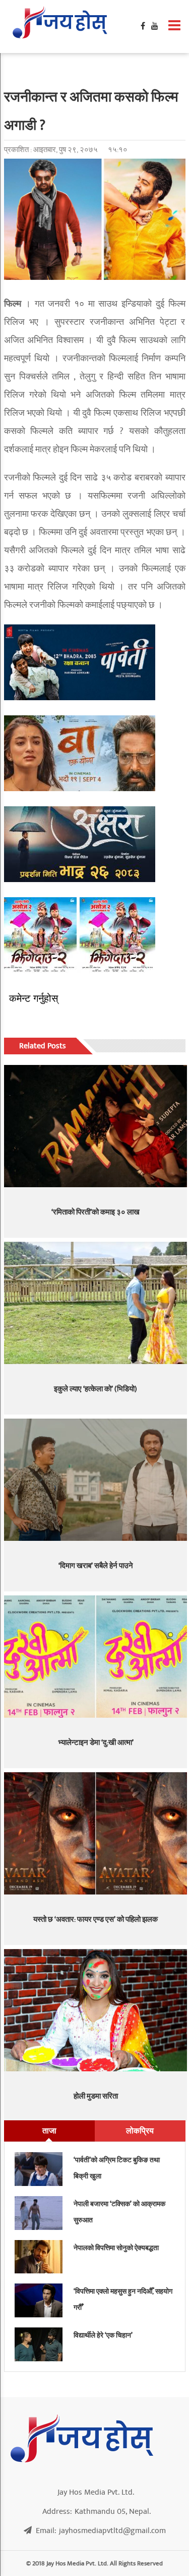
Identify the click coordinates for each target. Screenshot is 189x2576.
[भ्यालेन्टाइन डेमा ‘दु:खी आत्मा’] (96, 1657)
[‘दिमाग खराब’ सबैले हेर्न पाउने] (96, 1480)
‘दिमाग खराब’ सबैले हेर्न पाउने (96, 1566)
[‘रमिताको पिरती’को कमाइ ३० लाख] (96, 1126)
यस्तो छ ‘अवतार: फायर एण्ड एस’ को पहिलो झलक (96, 1919)
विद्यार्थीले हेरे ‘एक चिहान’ (103, 2335)
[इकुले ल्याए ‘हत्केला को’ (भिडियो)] (96, 1303)
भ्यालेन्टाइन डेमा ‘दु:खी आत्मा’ (96, 1743)
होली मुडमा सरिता (96, 2096)
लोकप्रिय (140, 2131)
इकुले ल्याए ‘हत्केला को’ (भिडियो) (96, 1389)
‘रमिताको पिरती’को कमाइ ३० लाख (96, 1212)
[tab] (49, 2131)
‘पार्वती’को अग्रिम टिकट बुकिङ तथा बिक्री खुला (117, 2168)
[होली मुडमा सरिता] (96, 2010)
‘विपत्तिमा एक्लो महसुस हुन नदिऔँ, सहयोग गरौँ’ (123, 2299)
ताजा (49, 2131)
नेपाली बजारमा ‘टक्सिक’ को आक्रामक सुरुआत (119, 2212)
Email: (101, 2531)
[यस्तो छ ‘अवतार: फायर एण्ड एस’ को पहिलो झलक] (96, 1834)
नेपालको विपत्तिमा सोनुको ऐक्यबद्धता (116, 2248)
